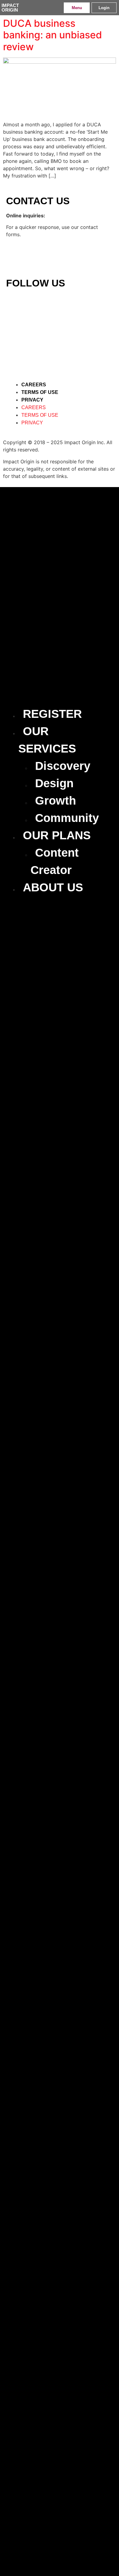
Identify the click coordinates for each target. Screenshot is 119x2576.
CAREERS (34, 385)
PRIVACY (32, 400)
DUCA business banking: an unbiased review (52, 35)
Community (67, 818)
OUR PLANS (57, 835)
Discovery (63, 766)
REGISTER (52, 714)
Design (54, 783)
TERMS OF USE (40, 392)
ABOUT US (53, 887)
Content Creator (55, 861)
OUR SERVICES (47, 740)
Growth (56, 801)
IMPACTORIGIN (10, 8)
